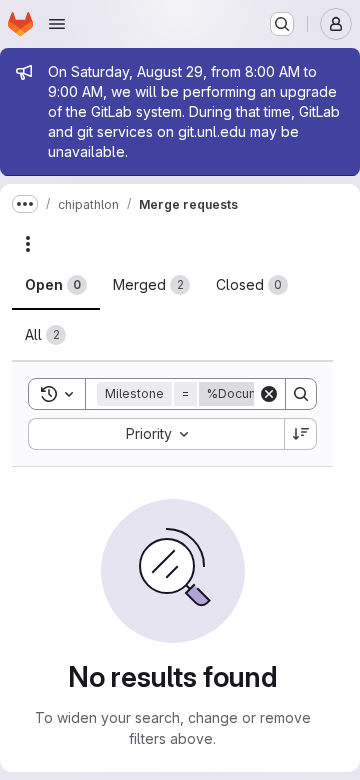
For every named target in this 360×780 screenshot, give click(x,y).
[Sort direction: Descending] (301, 434)
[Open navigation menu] (57, 24)
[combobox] (156, 434)
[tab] (56, 285)
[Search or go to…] (282, 24)
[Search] (301, 394)
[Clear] (269, 394)
